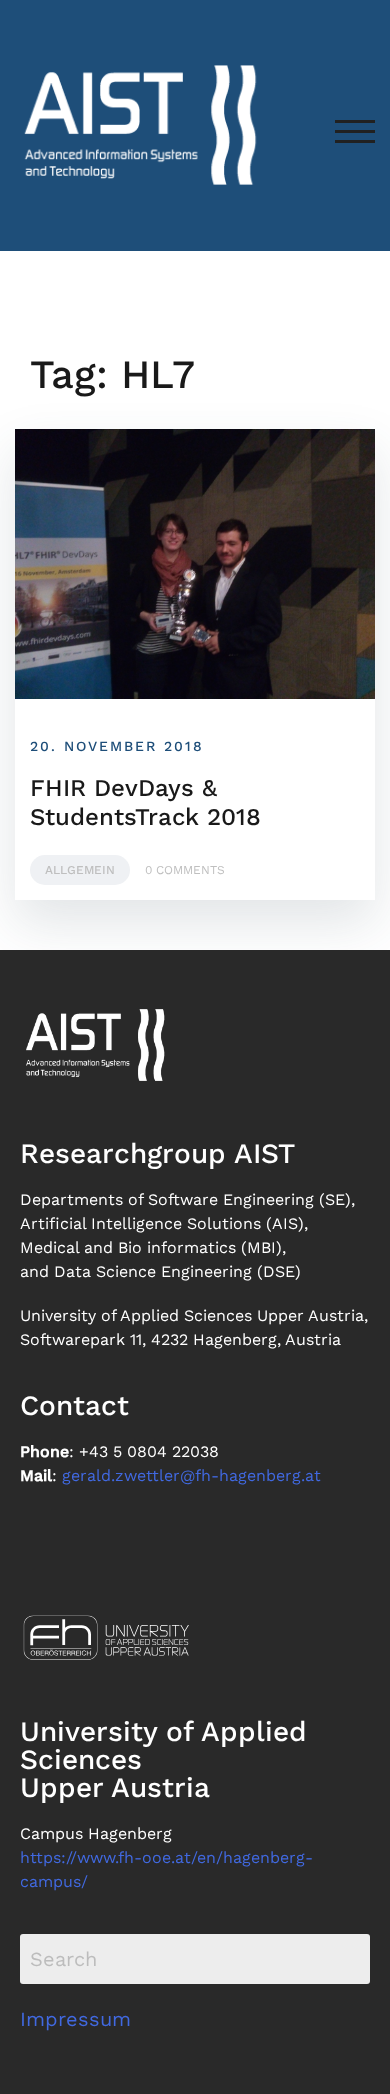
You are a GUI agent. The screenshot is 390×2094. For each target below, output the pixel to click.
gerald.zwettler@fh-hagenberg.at (191, 1475)
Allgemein (80, 870)
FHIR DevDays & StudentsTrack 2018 (145, 802)
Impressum (75, 2019)
